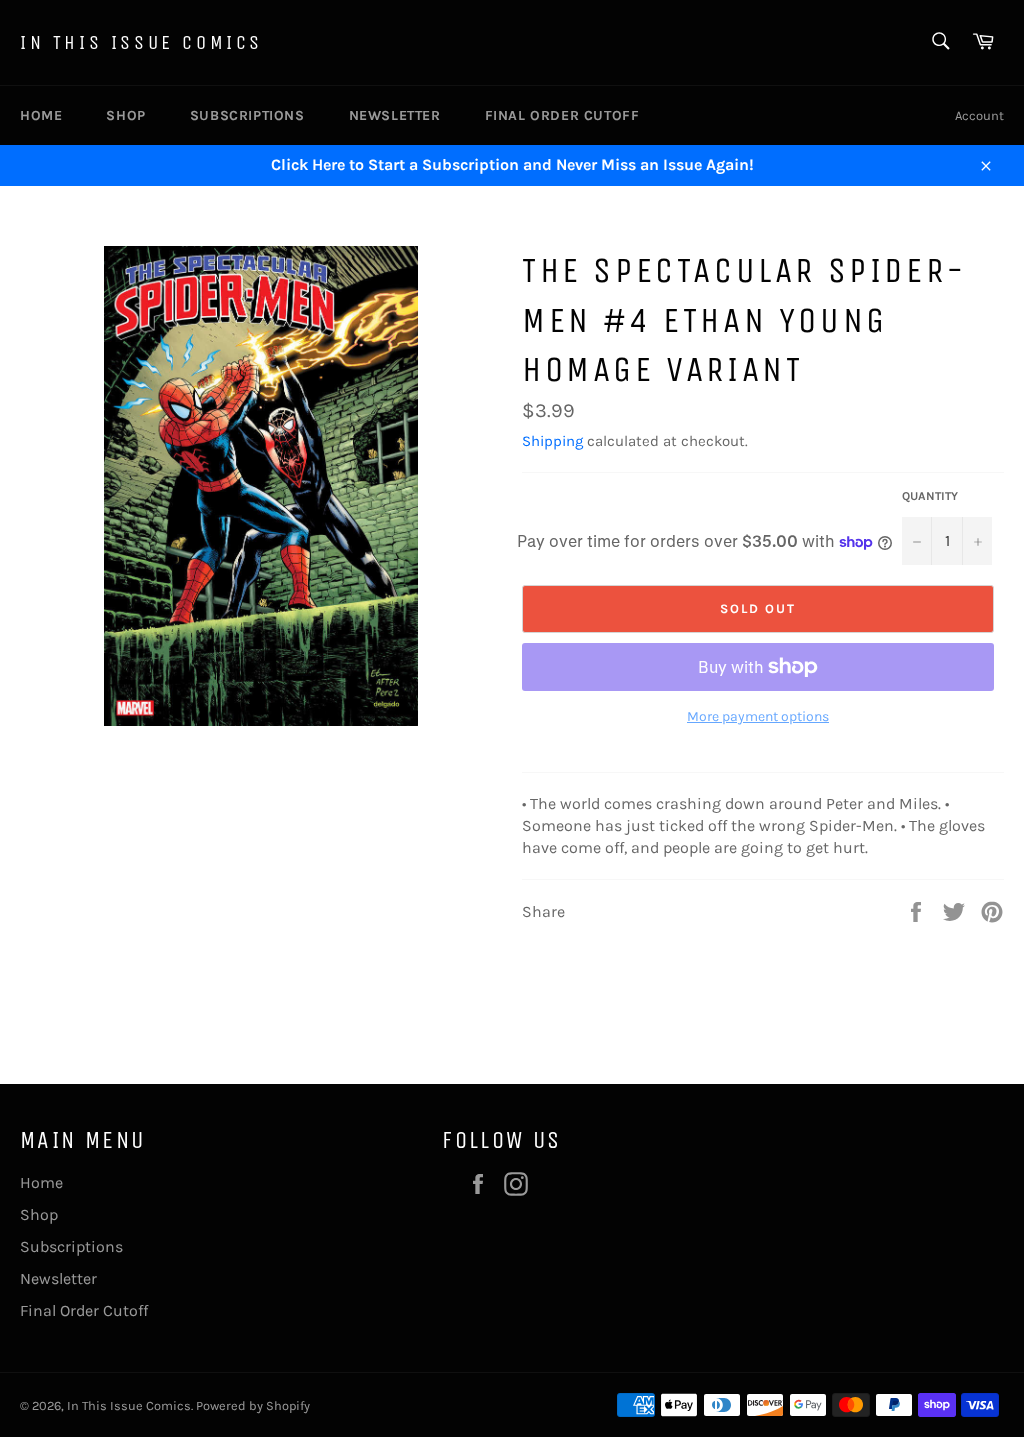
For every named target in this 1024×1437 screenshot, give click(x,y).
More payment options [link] (758, 716)
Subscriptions (247, 115)
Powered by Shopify (253, 1405)
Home (41, 115)
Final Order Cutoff (562, 115)
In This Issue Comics (141, 42)
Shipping (552, 441)
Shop (125, 115)
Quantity (930, 496)
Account (979, 115)
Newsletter (395, 115)
